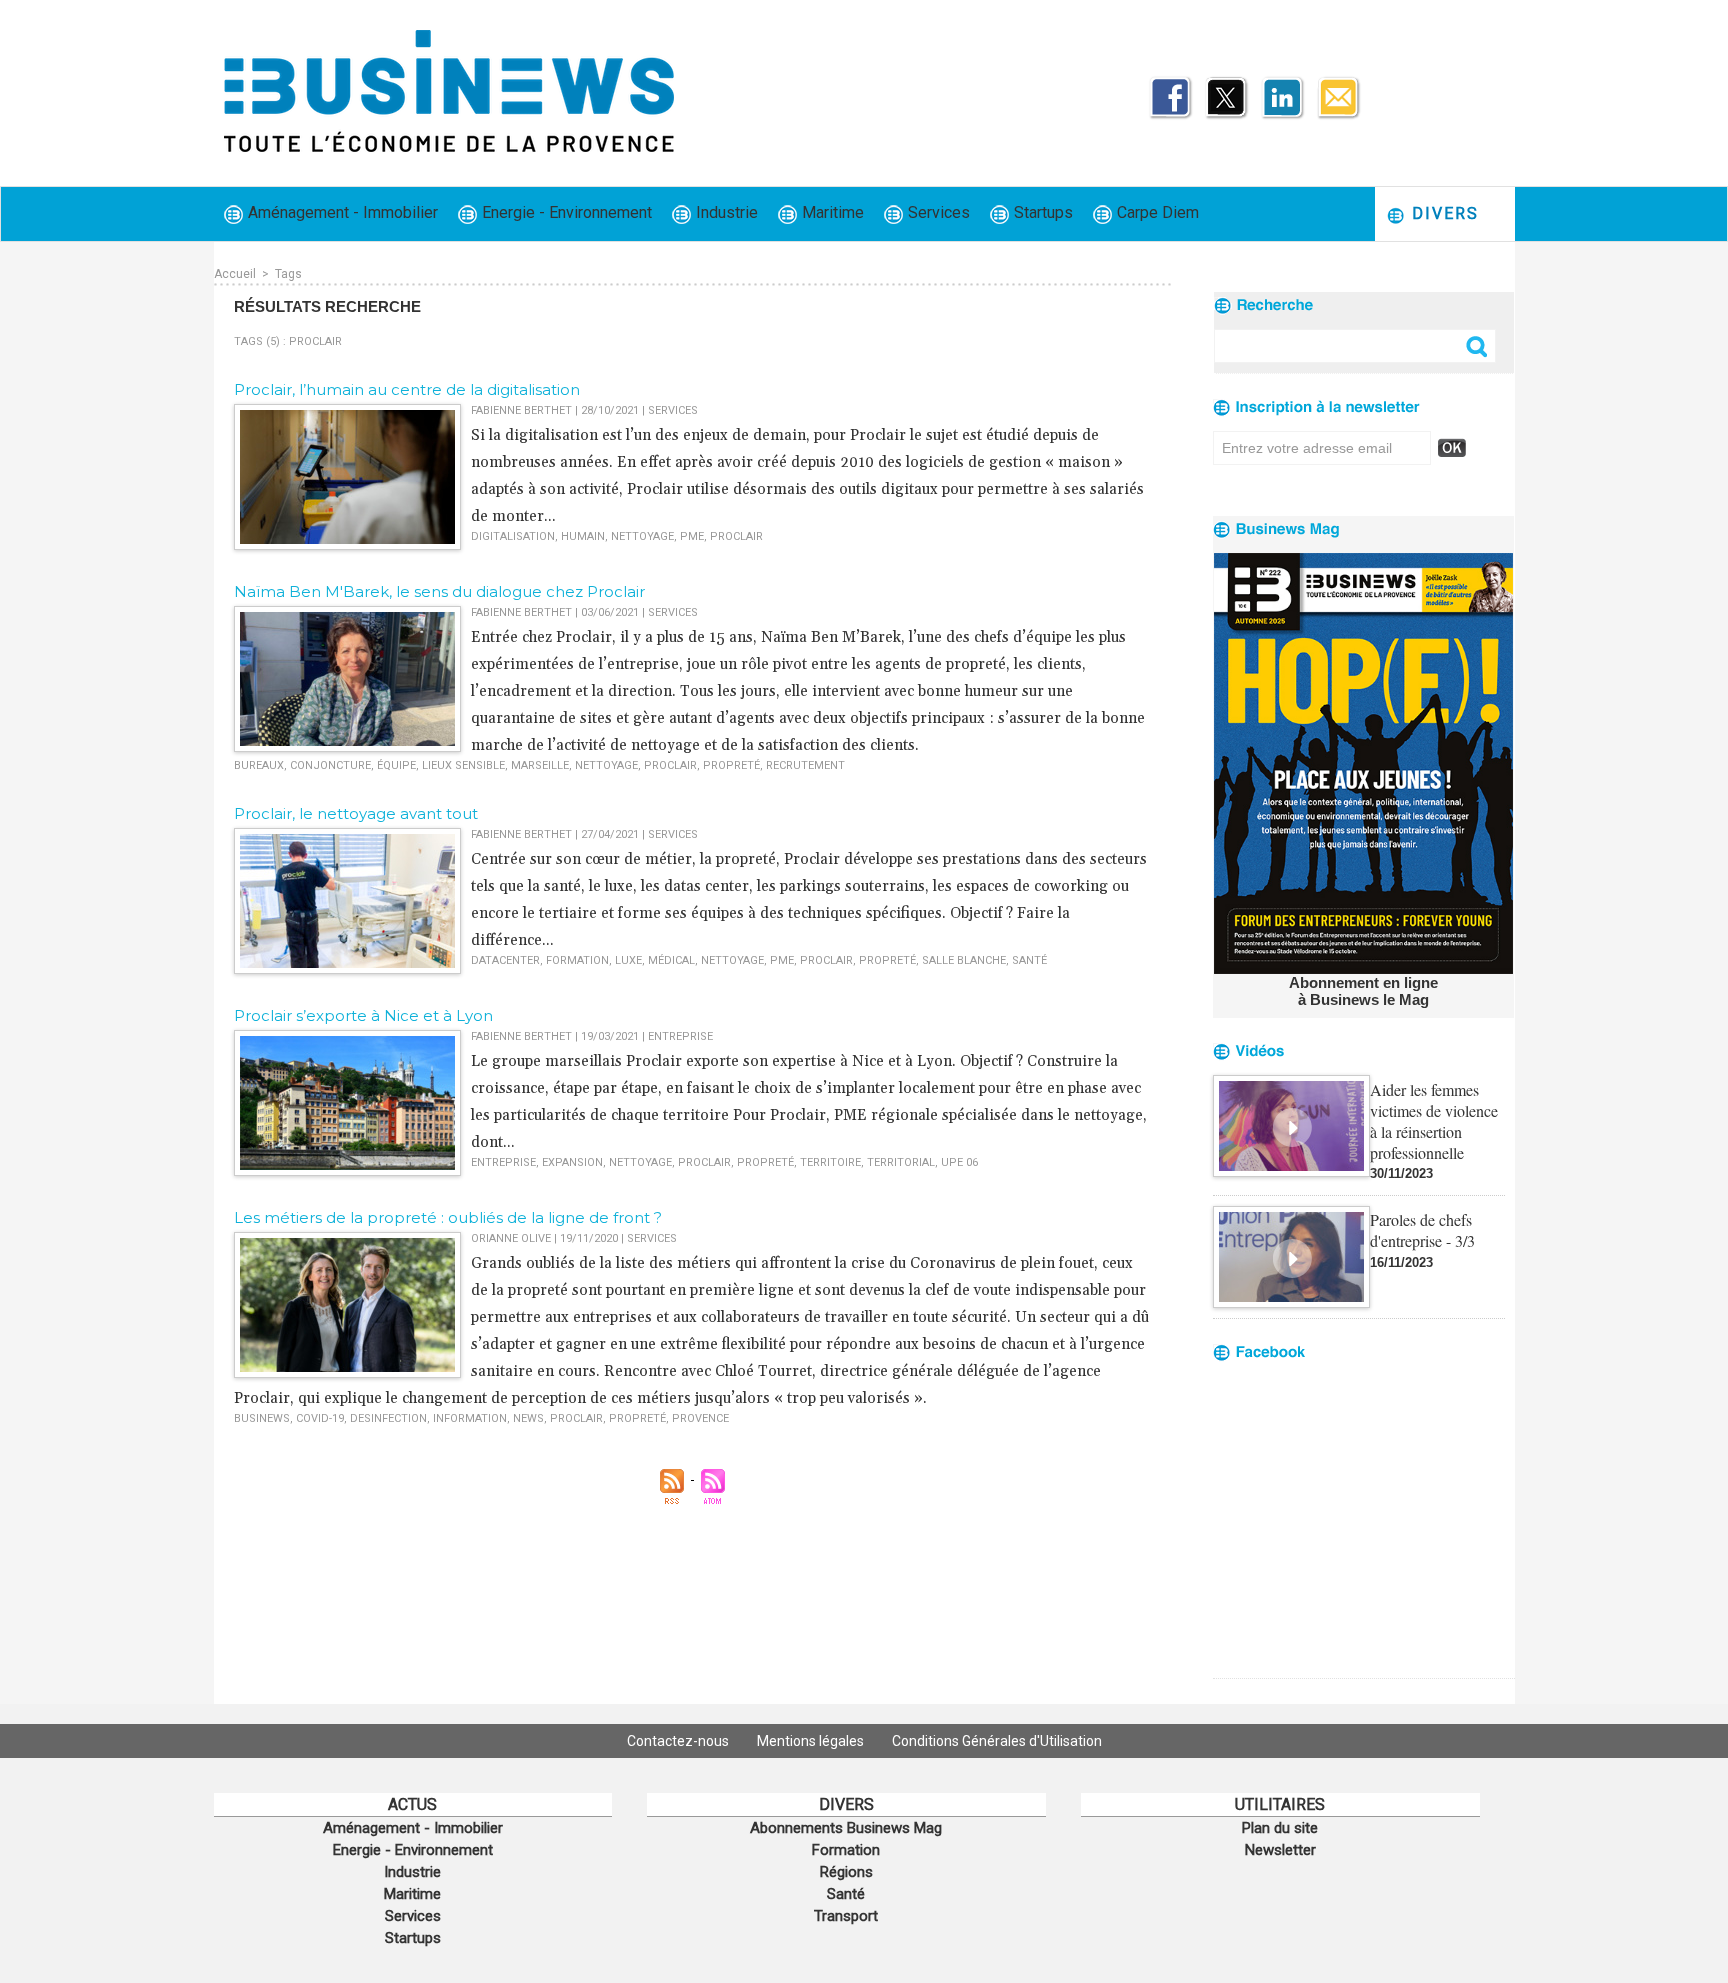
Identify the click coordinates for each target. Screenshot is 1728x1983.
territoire (830, 1162)
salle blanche (964, 960)
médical (671, 960)
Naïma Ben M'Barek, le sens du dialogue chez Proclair (439, 591)
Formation (846, 1850)
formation (577, 960)
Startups (1041, 212)
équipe (396, 765)
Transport (846, 1916)
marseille (540, 765)
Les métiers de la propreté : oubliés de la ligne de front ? (448, 1217)
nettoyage (642, 536)
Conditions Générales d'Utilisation (997, 1741)
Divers (1442, 213)
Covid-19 (320, 1418)
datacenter (505, 960)
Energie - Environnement (565, 212)
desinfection (388, 1418)
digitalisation (513, 536)
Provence (700, 1418)
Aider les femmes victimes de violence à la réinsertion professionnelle (1434, 1121)
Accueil (235, 274)
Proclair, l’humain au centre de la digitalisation (407, 389)
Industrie (725, 212)
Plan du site (1280, 1828)
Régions (846, 1872)
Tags (288, 274)
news (528, 1418)
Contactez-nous (679, 1741)
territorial (901, 1162)
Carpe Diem (1156, 212)
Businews (262, 1418)
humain (583, 536)
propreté (731, 765)
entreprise (503, 1162)
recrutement (805, 765)
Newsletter (1280, 1850)
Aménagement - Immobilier (341, 212)
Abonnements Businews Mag (846, 1828)
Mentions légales (812, 1741)
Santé (846, 1894)
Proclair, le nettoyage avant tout (356, 813)
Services (937, 212)
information (470, 1418)
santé (1029, 960)
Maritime (831, 212)
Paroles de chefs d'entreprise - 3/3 (1422, 1230)
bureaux (259, 765)
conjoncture (330, 765)
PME (692, 536)
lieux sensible (463, 765)
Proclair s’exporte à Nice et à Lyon (363, 1015)
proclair (736, 536)
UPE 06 (959, 1162)
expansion (572, 1162)
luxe (628, 960)
